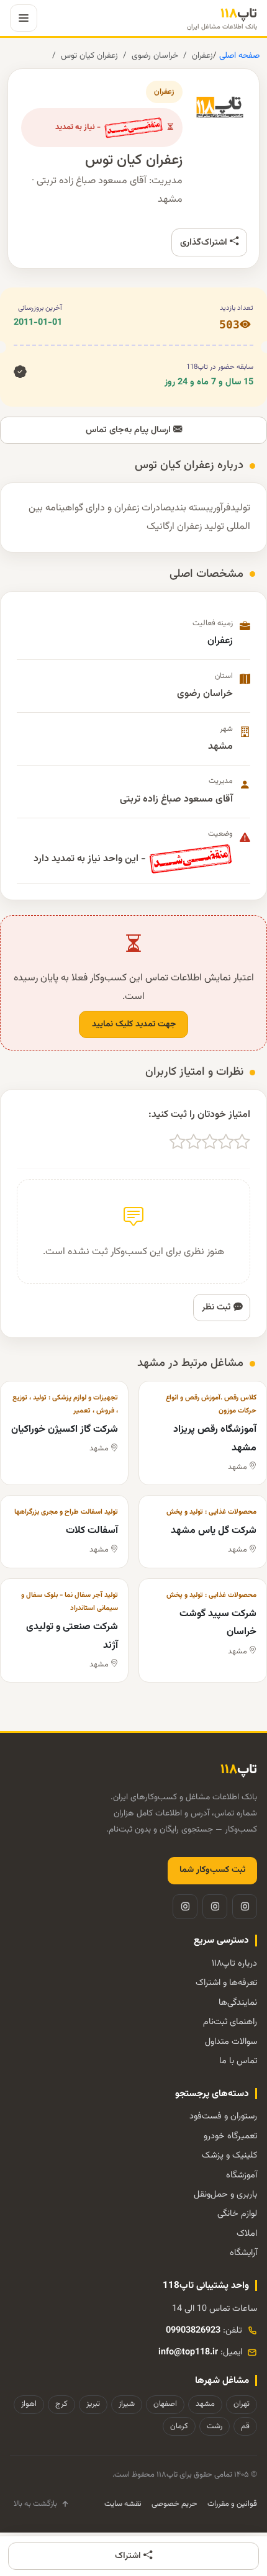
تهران (242, 2404)
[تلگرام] (215, 1907)
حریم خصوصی (174, 2504)
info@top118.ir (188, 2352)
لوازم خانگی (237, 2214)
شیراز (127, 2404)
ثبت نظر (218, 1307)
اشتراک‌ (129, 2556)
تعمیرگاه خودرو (230, 2136)
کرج (61, 2404)
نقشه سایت (123, 2504)
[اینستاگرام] (245, 1907)
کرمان (179, 2426)
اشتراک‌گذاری (205, 242)
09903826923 (193, 2330)
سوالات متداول (231, 2042)
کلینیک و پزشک (229, 2155)
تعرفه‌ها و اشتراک (226, 1983)
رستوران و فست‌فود (223, 2116)
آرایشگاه (243, 2253)
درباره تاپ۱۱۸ (234, 1964)
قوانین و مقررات (232, 2504)
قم (245, 2426)
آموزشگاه (242, 2175)
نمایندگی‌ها (238, 2003)
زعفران (202, 56)
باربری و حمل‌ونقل (225, 2194)
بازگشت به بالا (35, 2504)
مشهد (205, 2404)
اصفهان (165, 2404)
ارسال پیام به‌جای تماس (129, 430)
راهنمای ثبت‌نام (230, 2022)
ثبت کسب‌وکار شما (212, 1870)
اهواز (29, 2404)
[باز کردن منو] (24, 18)
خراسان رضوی (155, 56)
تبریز (93, 2404)
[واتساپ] (185, 1907)
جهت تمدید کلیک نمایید (134, 1024)
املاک (247, 2234)
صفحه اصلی (238, 56)
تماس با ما (238, 2061)
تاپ (222, 18)
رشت (215, 2426)
